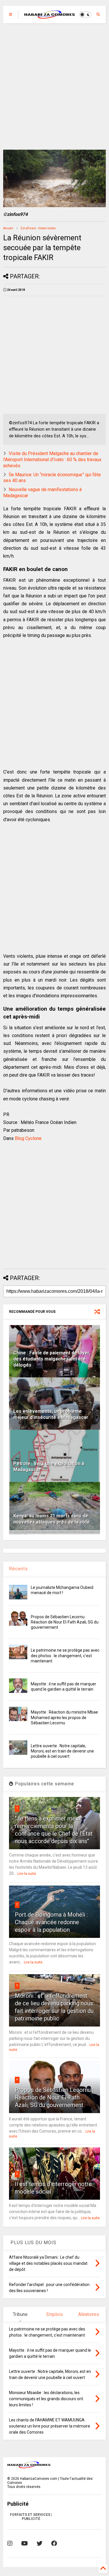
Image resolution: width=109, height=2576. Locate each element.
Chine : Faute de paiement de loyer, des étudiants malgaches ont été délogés (52, 1359)
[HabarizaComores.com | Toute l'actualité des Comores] (50, 16)
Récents (18, 1569)
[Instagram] (10, 2543)
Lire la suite (27, 1874)
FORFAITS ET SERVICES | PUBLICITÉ (31, 2517)
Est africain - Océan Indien (38, 228)
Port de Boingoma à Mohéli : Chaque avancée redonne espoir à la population (51, 1922)
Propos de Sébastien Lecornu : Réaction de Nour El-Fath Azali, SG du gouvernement (65, 1622)
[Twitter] (40, 2543)
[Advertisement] (54, 86)
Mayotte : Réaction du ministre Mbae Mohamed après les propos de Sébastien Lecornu (64, 1717)
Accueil (8, 228)
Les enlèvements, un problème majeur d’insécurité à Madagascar (51, 1414)
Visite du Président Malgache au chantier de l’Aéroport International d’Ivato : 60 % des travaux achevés (52, 460)
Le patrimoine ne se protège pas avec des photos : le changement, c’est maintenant (65, 1655)
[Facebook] (54, 2543)
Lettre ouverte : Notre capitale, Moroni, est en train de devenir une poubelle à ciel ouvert (62, 1751)
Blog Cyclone (28, 1138)
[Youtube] (25, 2543)
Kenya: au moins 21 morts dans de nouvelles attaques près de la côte (52, 1519)
